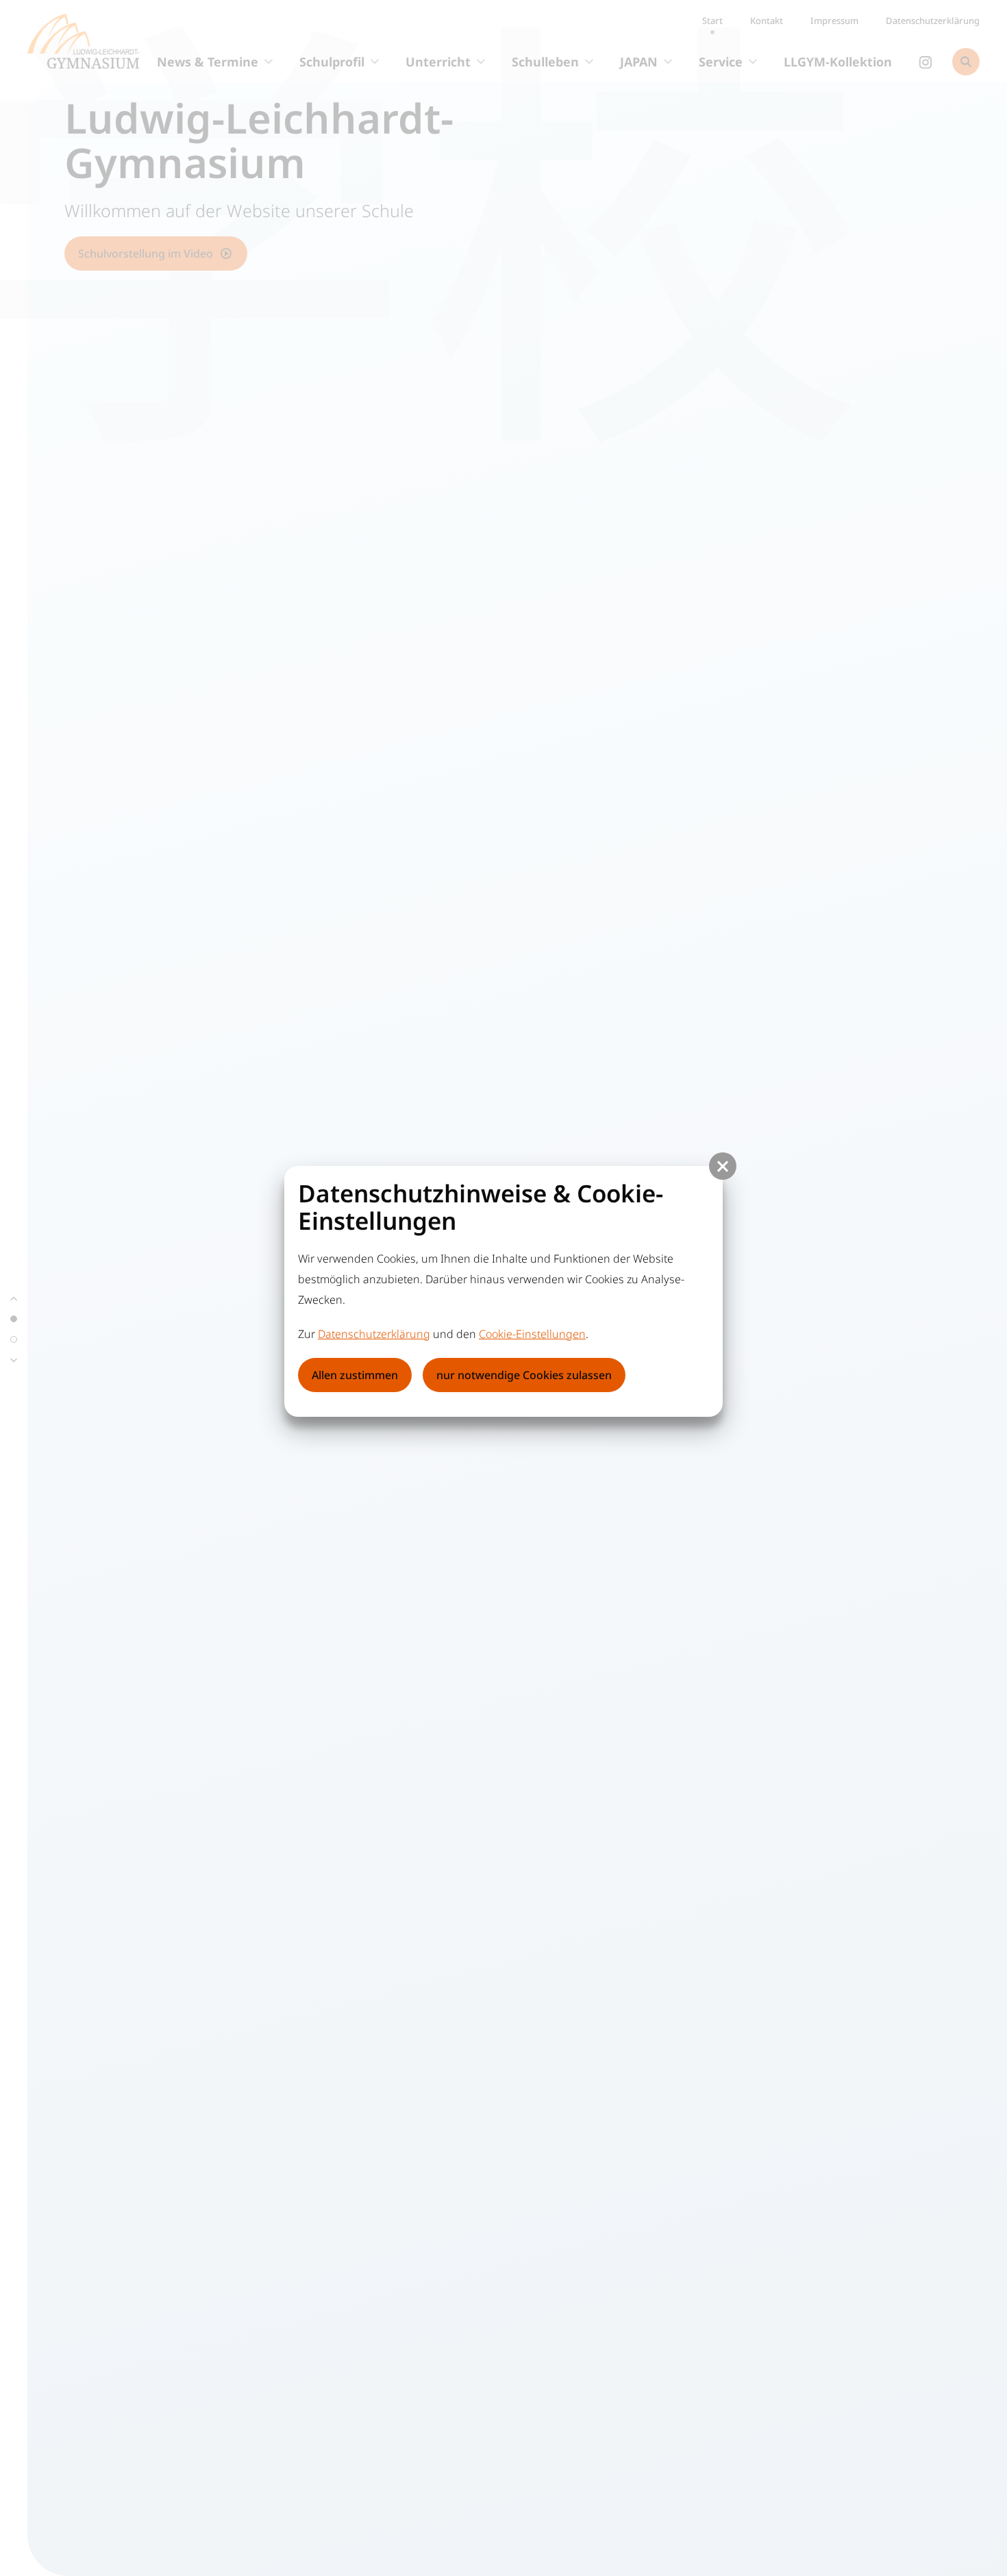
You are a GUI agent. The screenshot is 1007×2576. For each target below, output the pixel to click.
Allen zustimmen (355, 1375)
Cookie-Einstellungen (532, 1334)
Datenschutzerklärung (374, 1334)
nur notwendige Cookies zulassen (524, 1375)
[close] (723, 1166)
